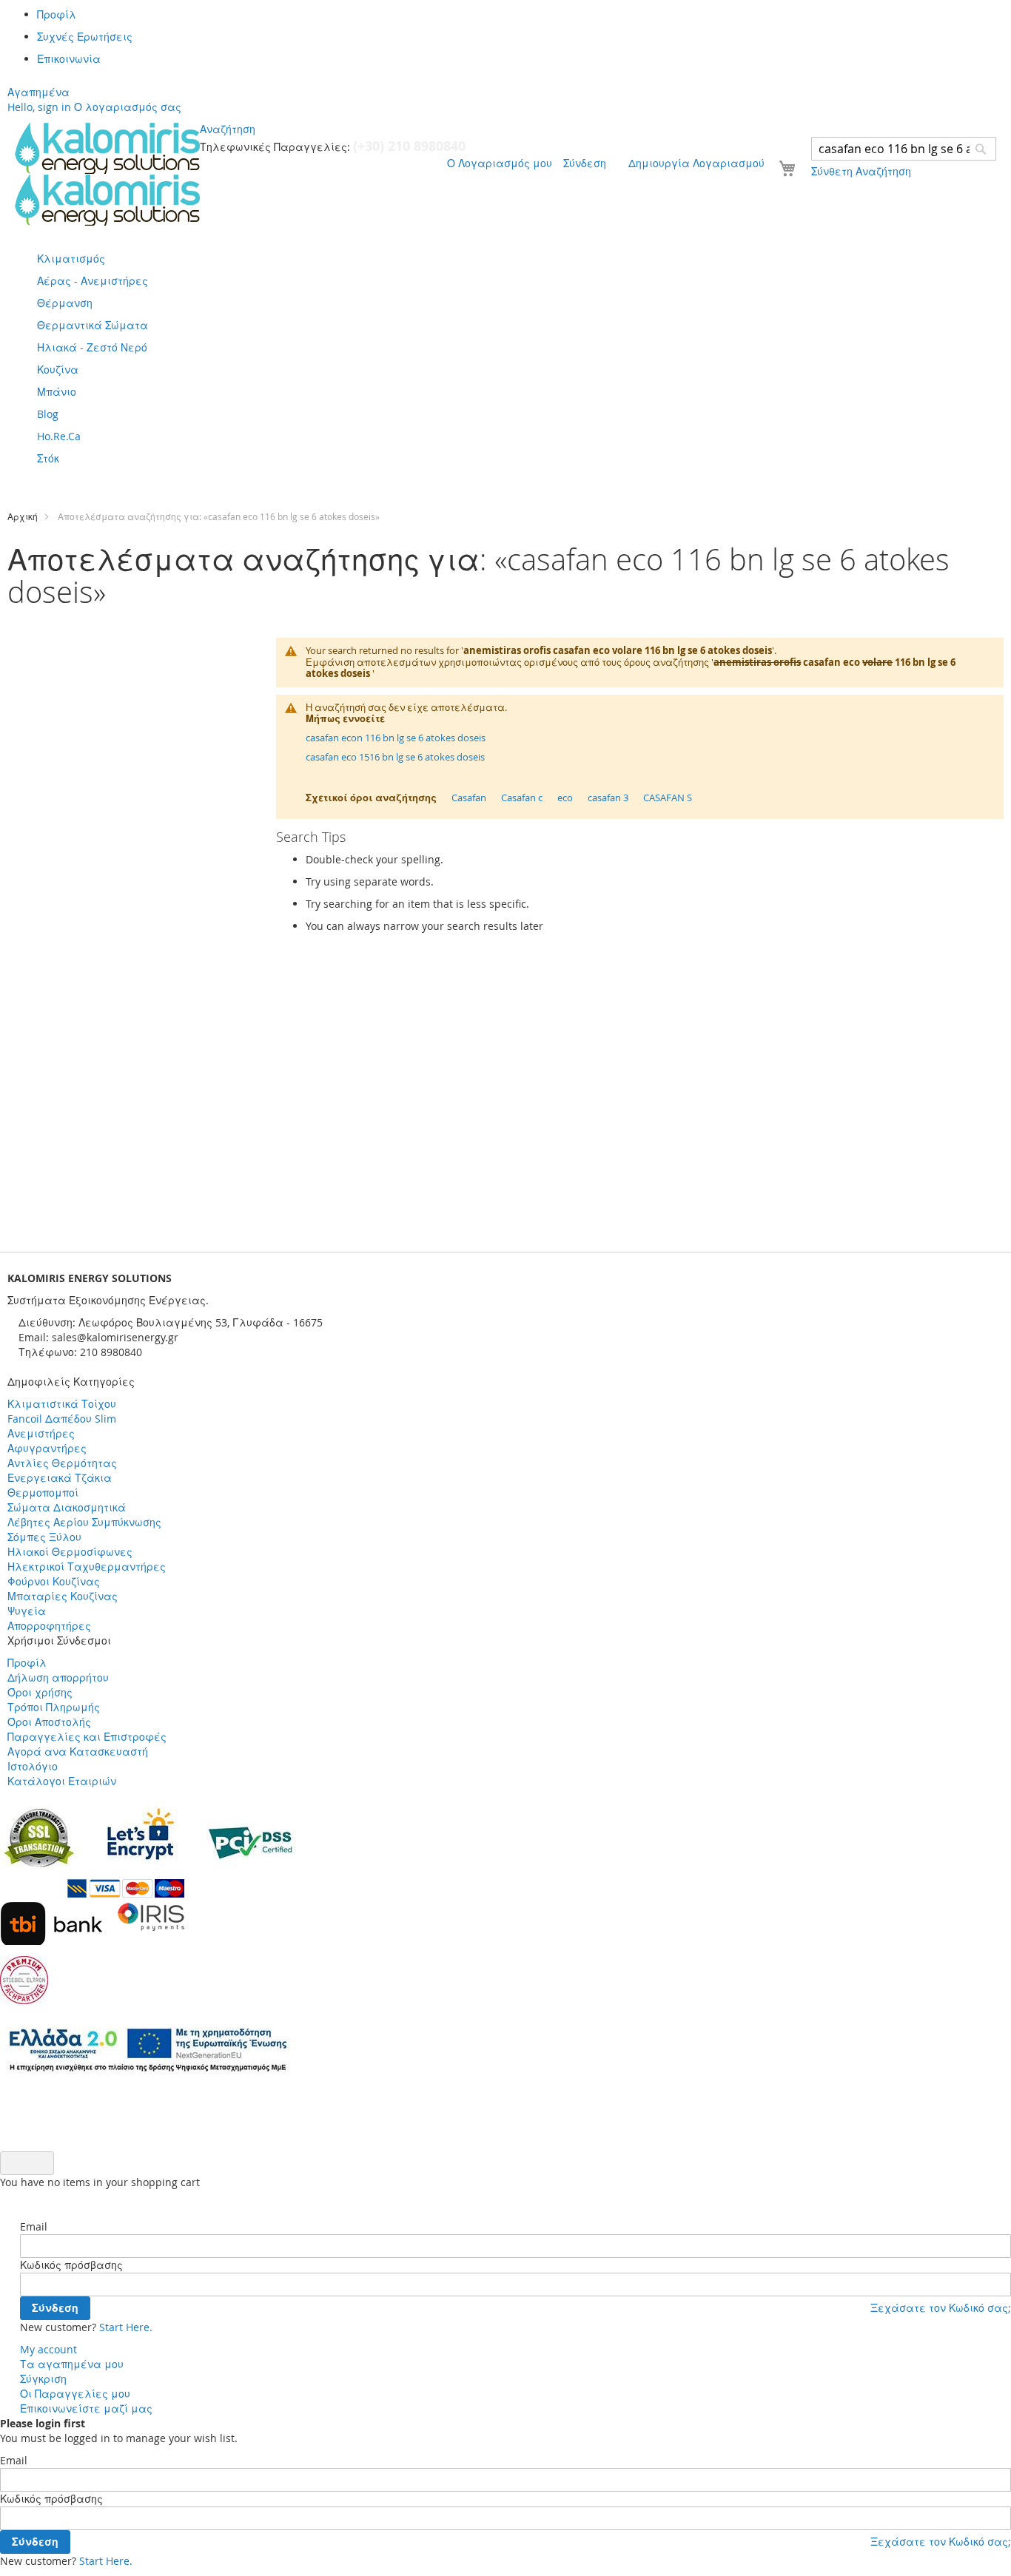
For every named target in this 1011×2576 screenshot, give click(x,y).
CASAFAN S (668, 798)
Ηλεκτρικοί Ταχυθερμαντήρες (87, 1567)
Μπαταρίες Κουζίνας (63, 1596)
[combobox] (904, 149)
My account (48, 2349)
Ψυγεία (27, 1611)
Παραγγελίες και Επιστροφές (87, 1737)
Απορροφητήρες (49, 1626)
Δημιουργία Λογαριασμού (696, 163)
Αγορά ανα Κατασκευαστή (78, 1751)
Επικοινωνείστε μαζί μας (86, 2408)
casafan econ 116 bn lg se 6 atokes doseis (396, 738)
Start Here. (126, 2327)
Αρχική (23, 516)
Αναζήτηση (228, 129)
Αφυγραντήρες (47, 1448)
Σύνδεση (585, 163)
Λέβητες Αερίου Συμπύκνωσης (84, 1522)
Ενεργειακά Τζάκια (60, 1478)
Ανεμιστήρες (41, 1433)
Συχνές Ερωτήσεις (85, 37)
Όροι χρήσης (40, 1692)
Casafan (469, 798)
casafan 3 (608, 798)
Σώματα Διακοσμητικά (67, 1507)
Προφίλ (57, 14)
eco (565, 798)
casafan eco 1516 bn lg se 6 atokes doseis (395, 757)
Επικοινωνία (69, 59)
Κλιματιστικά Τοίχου (62, 1404)
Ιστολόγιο (33, 1766)
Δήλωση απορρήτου (58, 1678)
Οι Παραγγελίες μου (75, 2394)
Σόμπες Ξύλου (44, 1537)
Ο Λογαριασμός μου (500, 163)
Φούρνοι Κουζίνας (54, 1581)
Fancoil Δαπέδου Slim (62, 1419)
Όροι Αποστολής (49, 1722)
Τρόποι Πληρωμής (54, 1707)
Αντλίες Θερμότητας (62, 1463)
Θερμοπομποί (43, 1493)
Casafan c (522, 798)
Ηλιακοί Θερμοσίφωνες (70, 1552)
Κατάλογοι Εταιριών (62, 1781)
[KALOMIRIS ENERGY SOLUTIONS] (107, 174)
